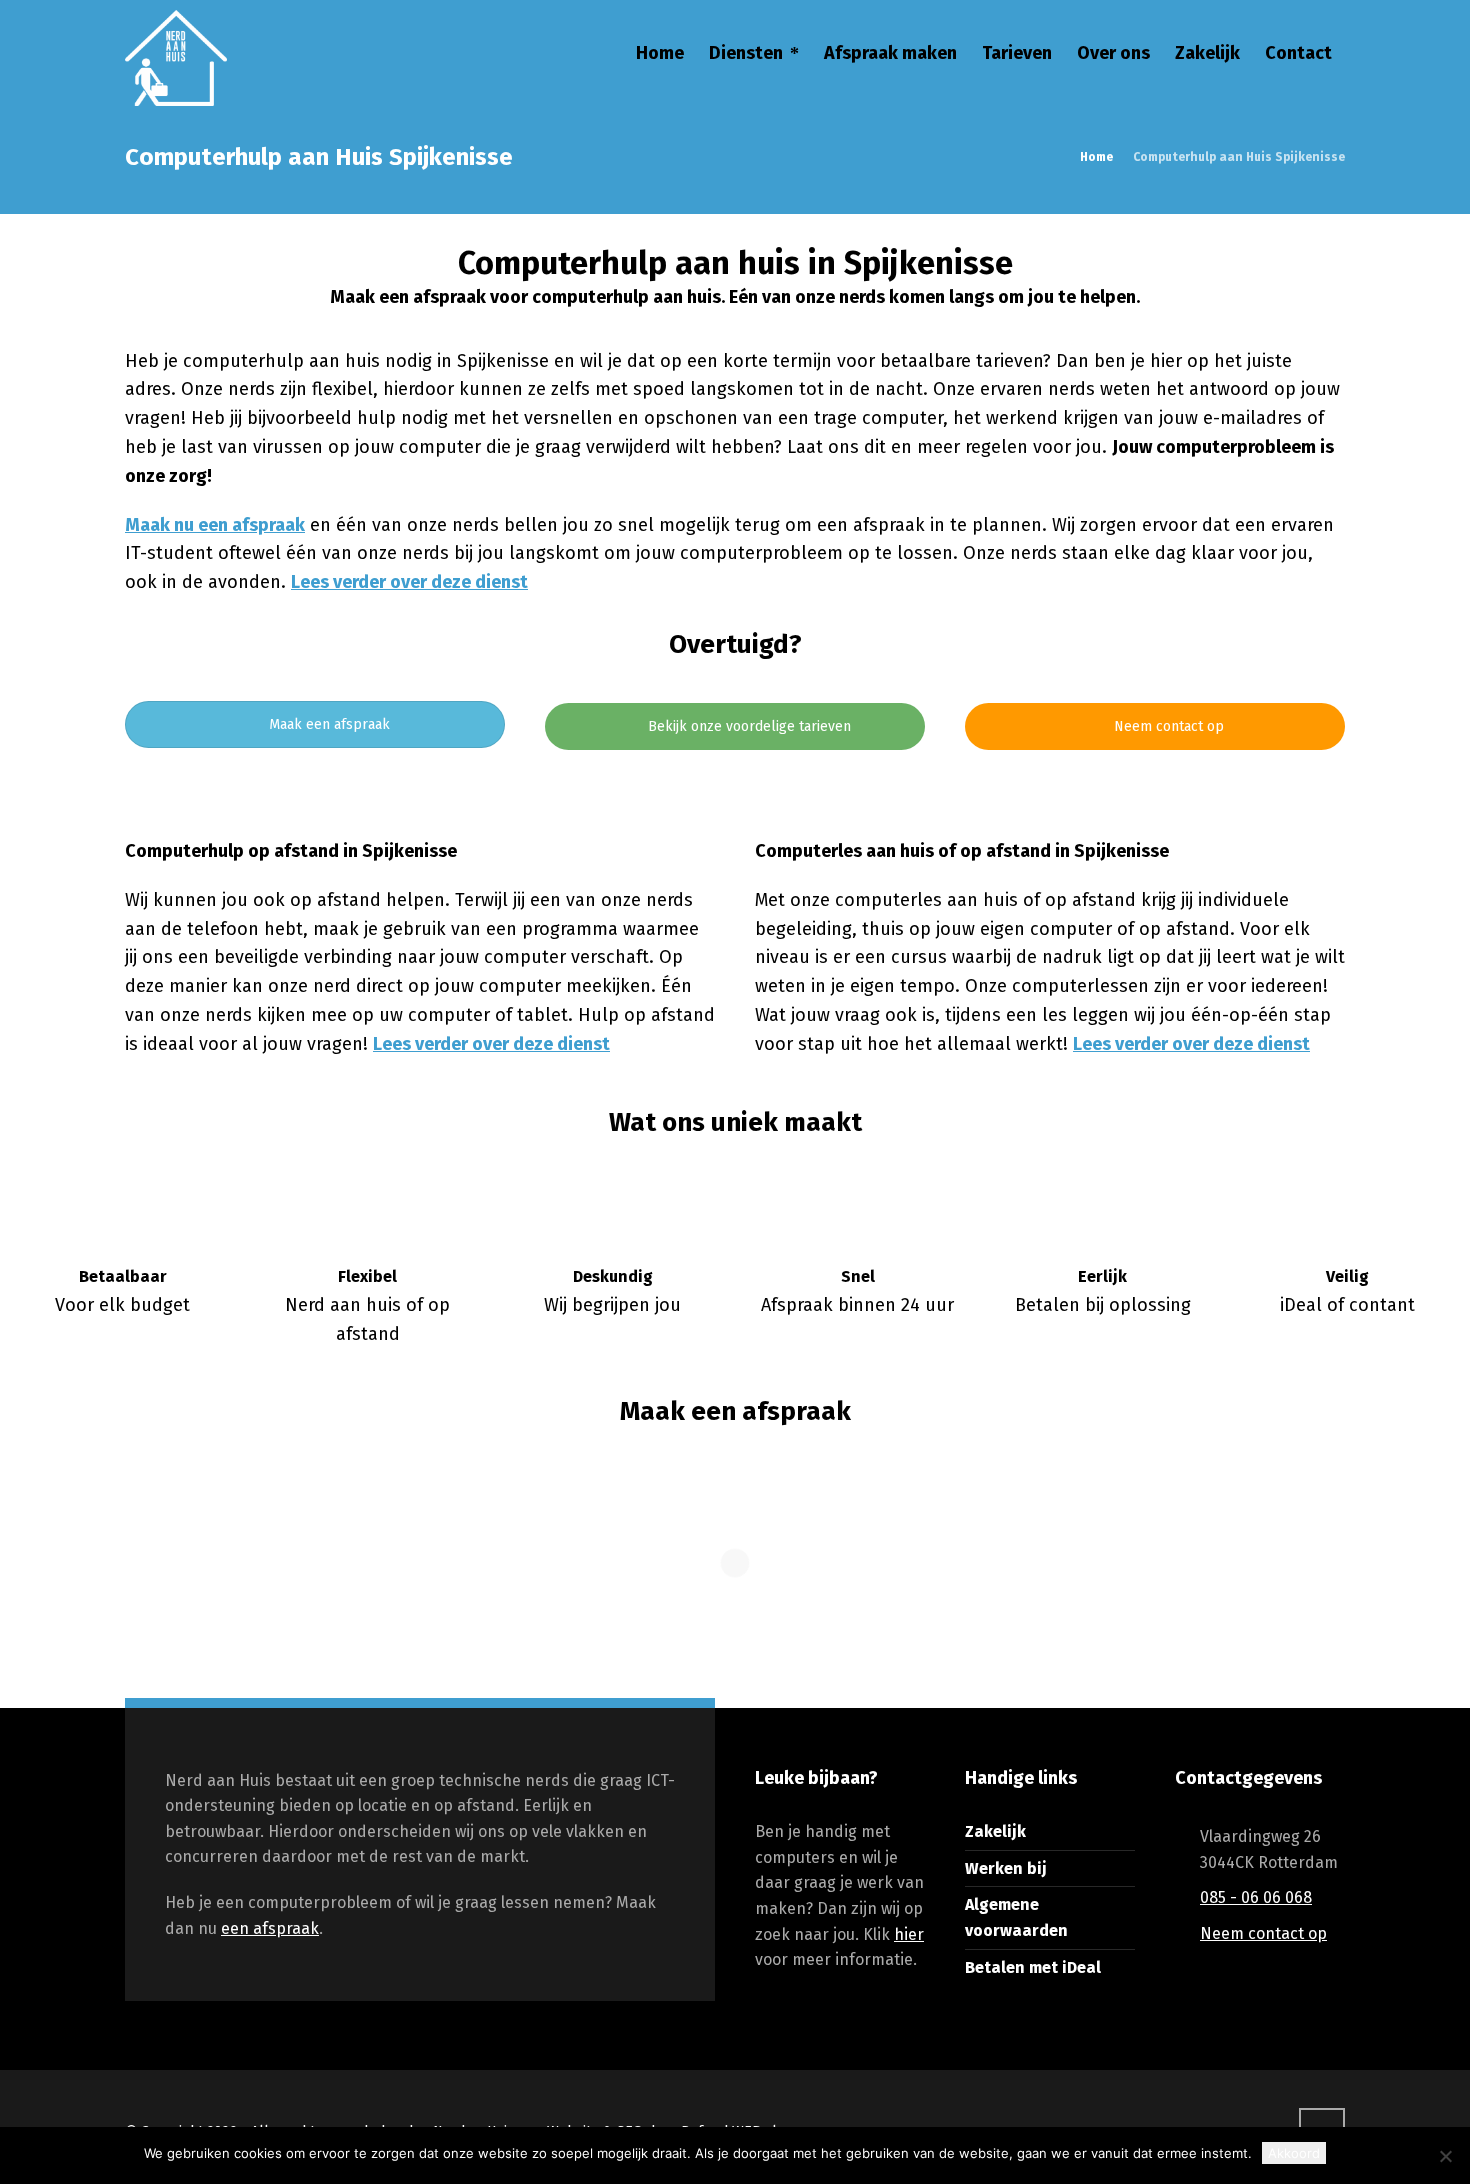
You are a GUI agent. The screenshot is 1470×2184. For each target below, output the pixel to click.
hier (909, 1934)
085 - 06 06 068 (1256, 1897)
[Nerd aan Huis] (176, 56)
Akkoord (1294, 2153)
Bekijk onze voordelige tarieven (747, 726)
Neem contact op (1167, 726)
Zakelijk (995, 1831)
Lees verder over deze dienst (409, 582)
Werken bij (1006, 1868)
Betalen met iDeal (1033, 1967)
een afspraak (270, 1928)
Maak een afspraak (327, 724)
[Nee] (1445, 2156)
